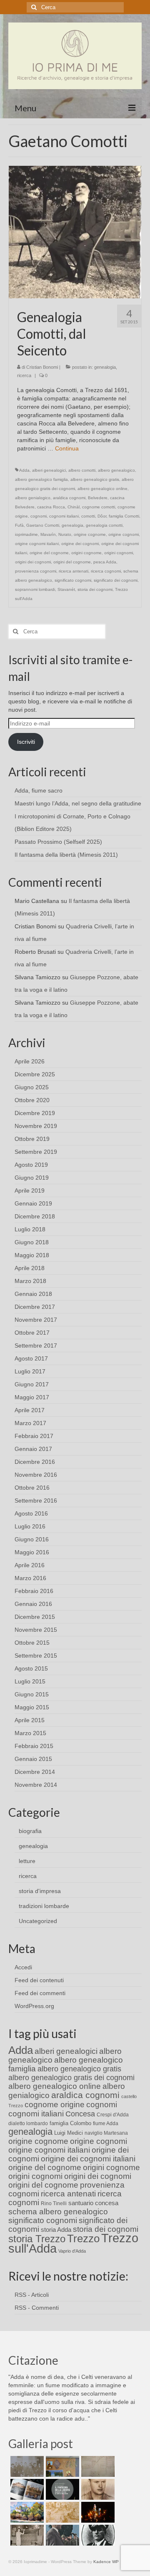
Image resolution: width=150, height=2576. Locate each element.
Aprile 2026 (30, 1061)
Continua (67, 448)
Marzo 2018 (30, 1281)
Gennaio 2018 (33, 1294)
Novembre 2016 (36, 1475)
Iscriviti (26, 742)
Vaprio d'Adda (72, 2251)
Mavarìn (48, 534)
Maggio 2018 (32, 1255)
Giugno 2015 (32, 1694)
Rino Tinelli (54, 2203)
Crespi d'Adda (113, 2115)
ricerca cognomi (106, 571)
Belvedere (98, 498)
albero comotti (82, 470)
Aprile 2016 (30, 1565)
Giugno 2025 (32, 1087)
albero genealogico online (102, 489)
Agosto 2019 (31, 1165)
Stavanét (66, 589)
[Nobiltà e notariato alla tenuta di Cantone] (26, 2535)
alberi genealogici (49, 470)
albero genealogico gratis (95, 479)
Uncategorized (38, 1921)
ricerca (24, 375)
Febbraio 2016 (34, 1591)
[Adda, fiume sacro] (26, 2466)
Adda (24, 470)
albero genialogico (33, 498)
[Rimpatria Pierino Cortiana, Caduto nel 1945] (97, 2489)
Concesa (80, 2114)
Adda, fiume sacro (39, 790)
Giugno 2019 (32, 1178)
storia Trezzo (37, 2239)
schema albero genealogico (58, 2212)
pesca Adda (105, 562)
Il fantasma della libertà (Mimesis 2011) (66, 855)
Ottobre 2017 (32, 1333)
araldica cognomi (69, 498)
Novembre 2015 (36, 1630)
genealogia (105, 367)
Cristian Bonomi (42, 367)
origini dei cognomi (33, 562)
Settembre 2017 (36, 1346)
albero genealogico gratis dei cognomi (71, 2078)
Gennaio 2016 (33, 1604)
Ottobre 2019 (32, 1139)
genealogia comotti (104, 525)
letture (27, 1861)
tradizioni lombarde (44, 1906)
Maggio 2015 (32, 1707)
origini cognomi (119, 553)
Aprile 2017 (30, 1410)
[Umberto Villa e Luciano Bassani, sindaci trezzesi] (61, 2535)
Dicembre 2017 (35, 1307)
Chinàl (74, 507)
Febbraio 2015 (34, 1746)
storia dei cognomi (95, 589)
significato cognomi (73, 580)
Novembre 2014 (36, 1785)
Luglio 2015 (30, 1681)
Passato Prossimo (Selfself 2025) (58, 842)
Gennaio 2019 (33, 1203)
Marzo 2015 (30, 1733)
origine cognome (90, 534)
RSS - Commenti (37, 2308)
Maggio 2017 (32, 1397)
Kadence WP (106, 2562)
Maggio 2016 (32, 1552)
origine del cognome (49, 553)
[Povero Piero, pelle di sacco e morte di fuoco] (97, 2512)
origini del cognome (72, 562)
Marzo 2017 (30, 1423)
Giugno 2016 (32, 1539)
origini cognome (86, 553)
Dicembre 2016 (35, 1462)
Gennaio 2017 (33, 1449)
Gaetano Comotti (43, 525)
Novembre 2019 (36, 1126)
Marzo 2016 (30, 1578)
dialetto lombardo (28, 2123)
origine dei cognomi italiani (88, 2159)
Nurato (65, 534)
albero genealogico (116, 470)
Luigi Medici (69, 2133)
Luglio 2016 (30, 1526)
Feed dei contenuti (39, 1980)
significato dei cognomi (116, 580)
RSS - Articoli (32, 2295)
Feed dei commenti (40, 1993)
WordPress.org (34, 2006)
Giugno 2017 (32, 1384)
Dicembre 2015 (35, 1617)
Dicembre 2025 (35, 1074)
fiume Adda (106, 2123)
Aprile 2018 (30, 1268)
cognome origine (55, 2105)
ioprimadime (26, 534)
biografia (30, 1831)
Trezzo (83, 2238)
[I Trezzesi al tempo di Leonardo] (61, 2512)
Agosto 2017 (31, 1358)
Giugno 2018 (32, 1242)
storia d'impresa (40, 1891)
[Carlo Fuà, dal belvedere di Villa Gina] (26, 2512)
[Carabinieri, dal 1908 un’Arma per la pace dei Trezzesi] (97, 2535)
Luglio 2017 (30, 1371)
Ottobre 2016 (32, 1488)
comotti (88, 516)
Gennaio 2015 (33, 1759)
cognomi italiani (64, 516)
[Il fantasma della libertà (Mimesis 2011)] (61, 2489)
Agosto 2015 (31, 1668)
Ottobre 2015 (32, 1643)
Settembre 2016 (36, 1501)
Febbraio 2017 (34, 1436)
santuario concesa (93, 2203)
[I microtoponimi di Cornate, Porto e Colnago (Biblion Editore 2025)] (97, 2466)
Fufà (19, 525)
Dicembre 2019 (35, 1113)
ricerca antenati (74, 571)
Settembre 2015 (36, 1656)
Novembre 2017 (36, 1320)
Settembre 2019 (36, 1152)
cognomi (39, 516)
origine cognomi (124, 534)
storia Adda (56, 2230)
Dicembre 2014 (35, 1772)
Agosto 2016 (31, 1513)
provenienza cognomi (36, 571)
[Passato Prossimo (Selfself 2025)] (26, 2489)
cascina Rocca (51, 507)
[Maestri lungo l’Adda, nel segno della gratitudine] (61, 2466)
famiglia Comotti (124, 516)
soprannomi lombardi (35, 589)
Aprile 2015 (30, 1720)
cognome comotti (99, 507)
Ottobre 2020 (32, 1100)
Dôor (102, 516)
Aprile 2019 (30, 1190)
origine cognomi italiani (37, 544)
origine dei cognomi (80, 544)
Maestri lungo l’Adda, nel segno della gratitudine (78, 803)
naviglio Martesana (106, 2133)
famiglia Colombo (70, 2123)
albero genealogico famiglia (41, 479)
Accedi (23, 1967)
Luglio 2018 (30, 1229)
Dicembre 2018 (35, 1216)
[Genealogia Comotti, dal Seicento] (75, 232)
